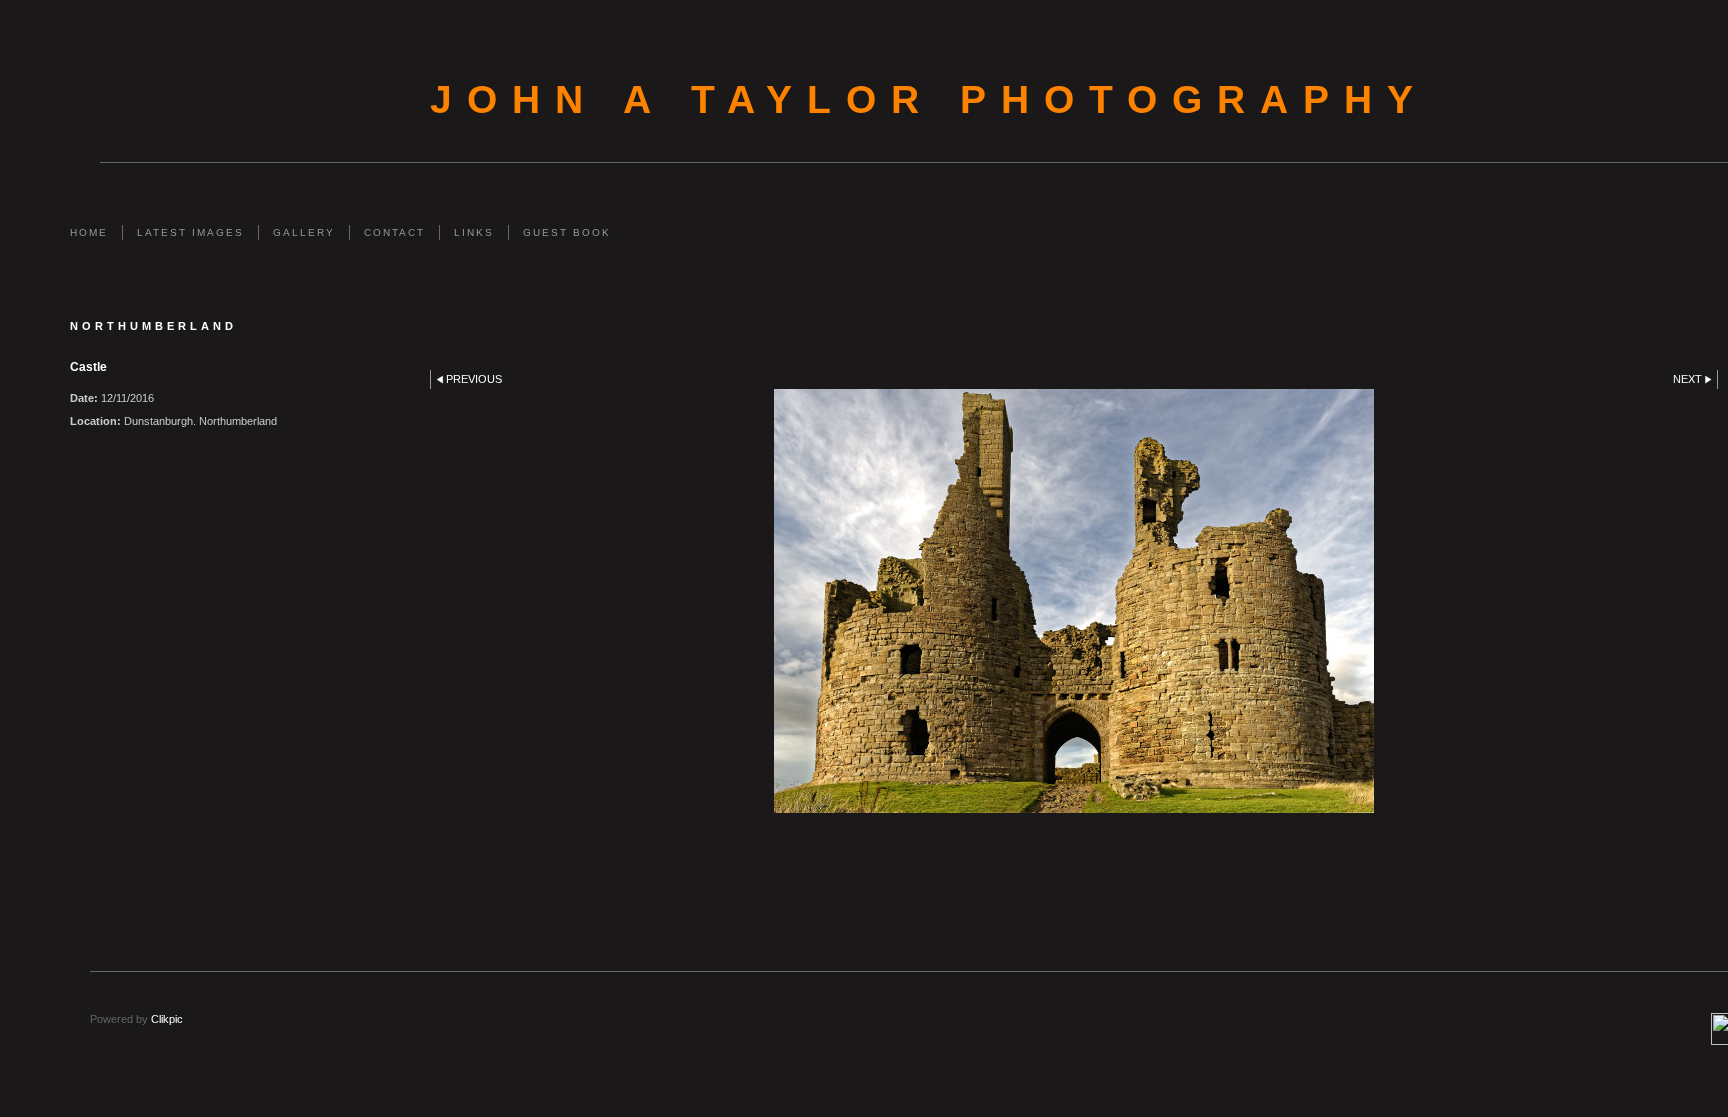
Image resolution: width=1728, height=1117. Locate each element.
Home (89, 232)
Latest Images (190, 232)
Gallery (304, 232)
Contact (394, 232)
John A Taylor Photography (929, 99)
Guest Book (567, 232)
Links (474, 232)
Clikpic (167, 1019)
